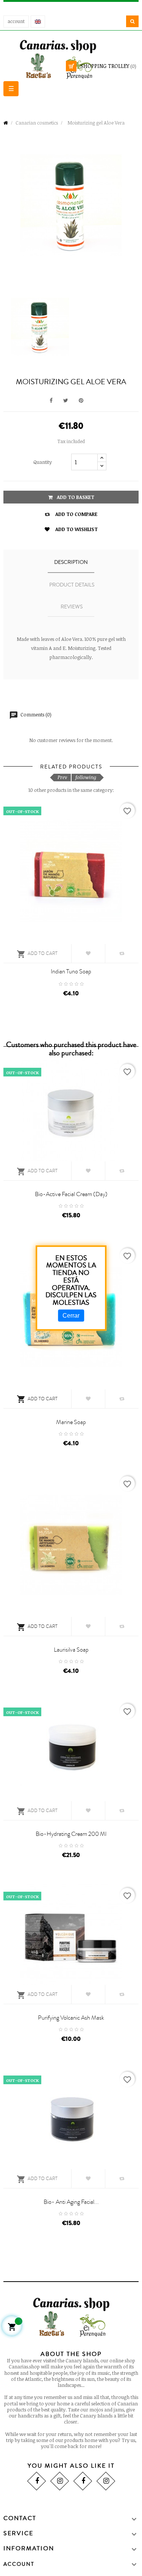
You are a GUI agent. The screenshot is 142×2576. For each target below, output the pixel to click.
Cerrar (71, 1316)
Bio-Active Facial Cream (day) (71, 1194)
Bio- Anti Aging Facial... (71, 2202)
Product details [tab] (72, 585)
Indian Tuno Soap (71, 972)
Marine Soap (71, 1422)
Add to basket (75, 497)
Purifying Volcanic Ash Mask (71, 2018)
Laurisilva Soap (71, 1650)
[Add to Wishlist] (88, 953)
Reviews (72, 607)
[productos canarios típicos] (71, 59)
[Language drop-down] (38, 22)
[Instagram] (59, 2481)
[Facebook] (36, 2481)
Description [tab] (71, 562)
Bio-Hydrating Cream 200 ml (71, 1834)
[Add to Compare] (122, 953)
